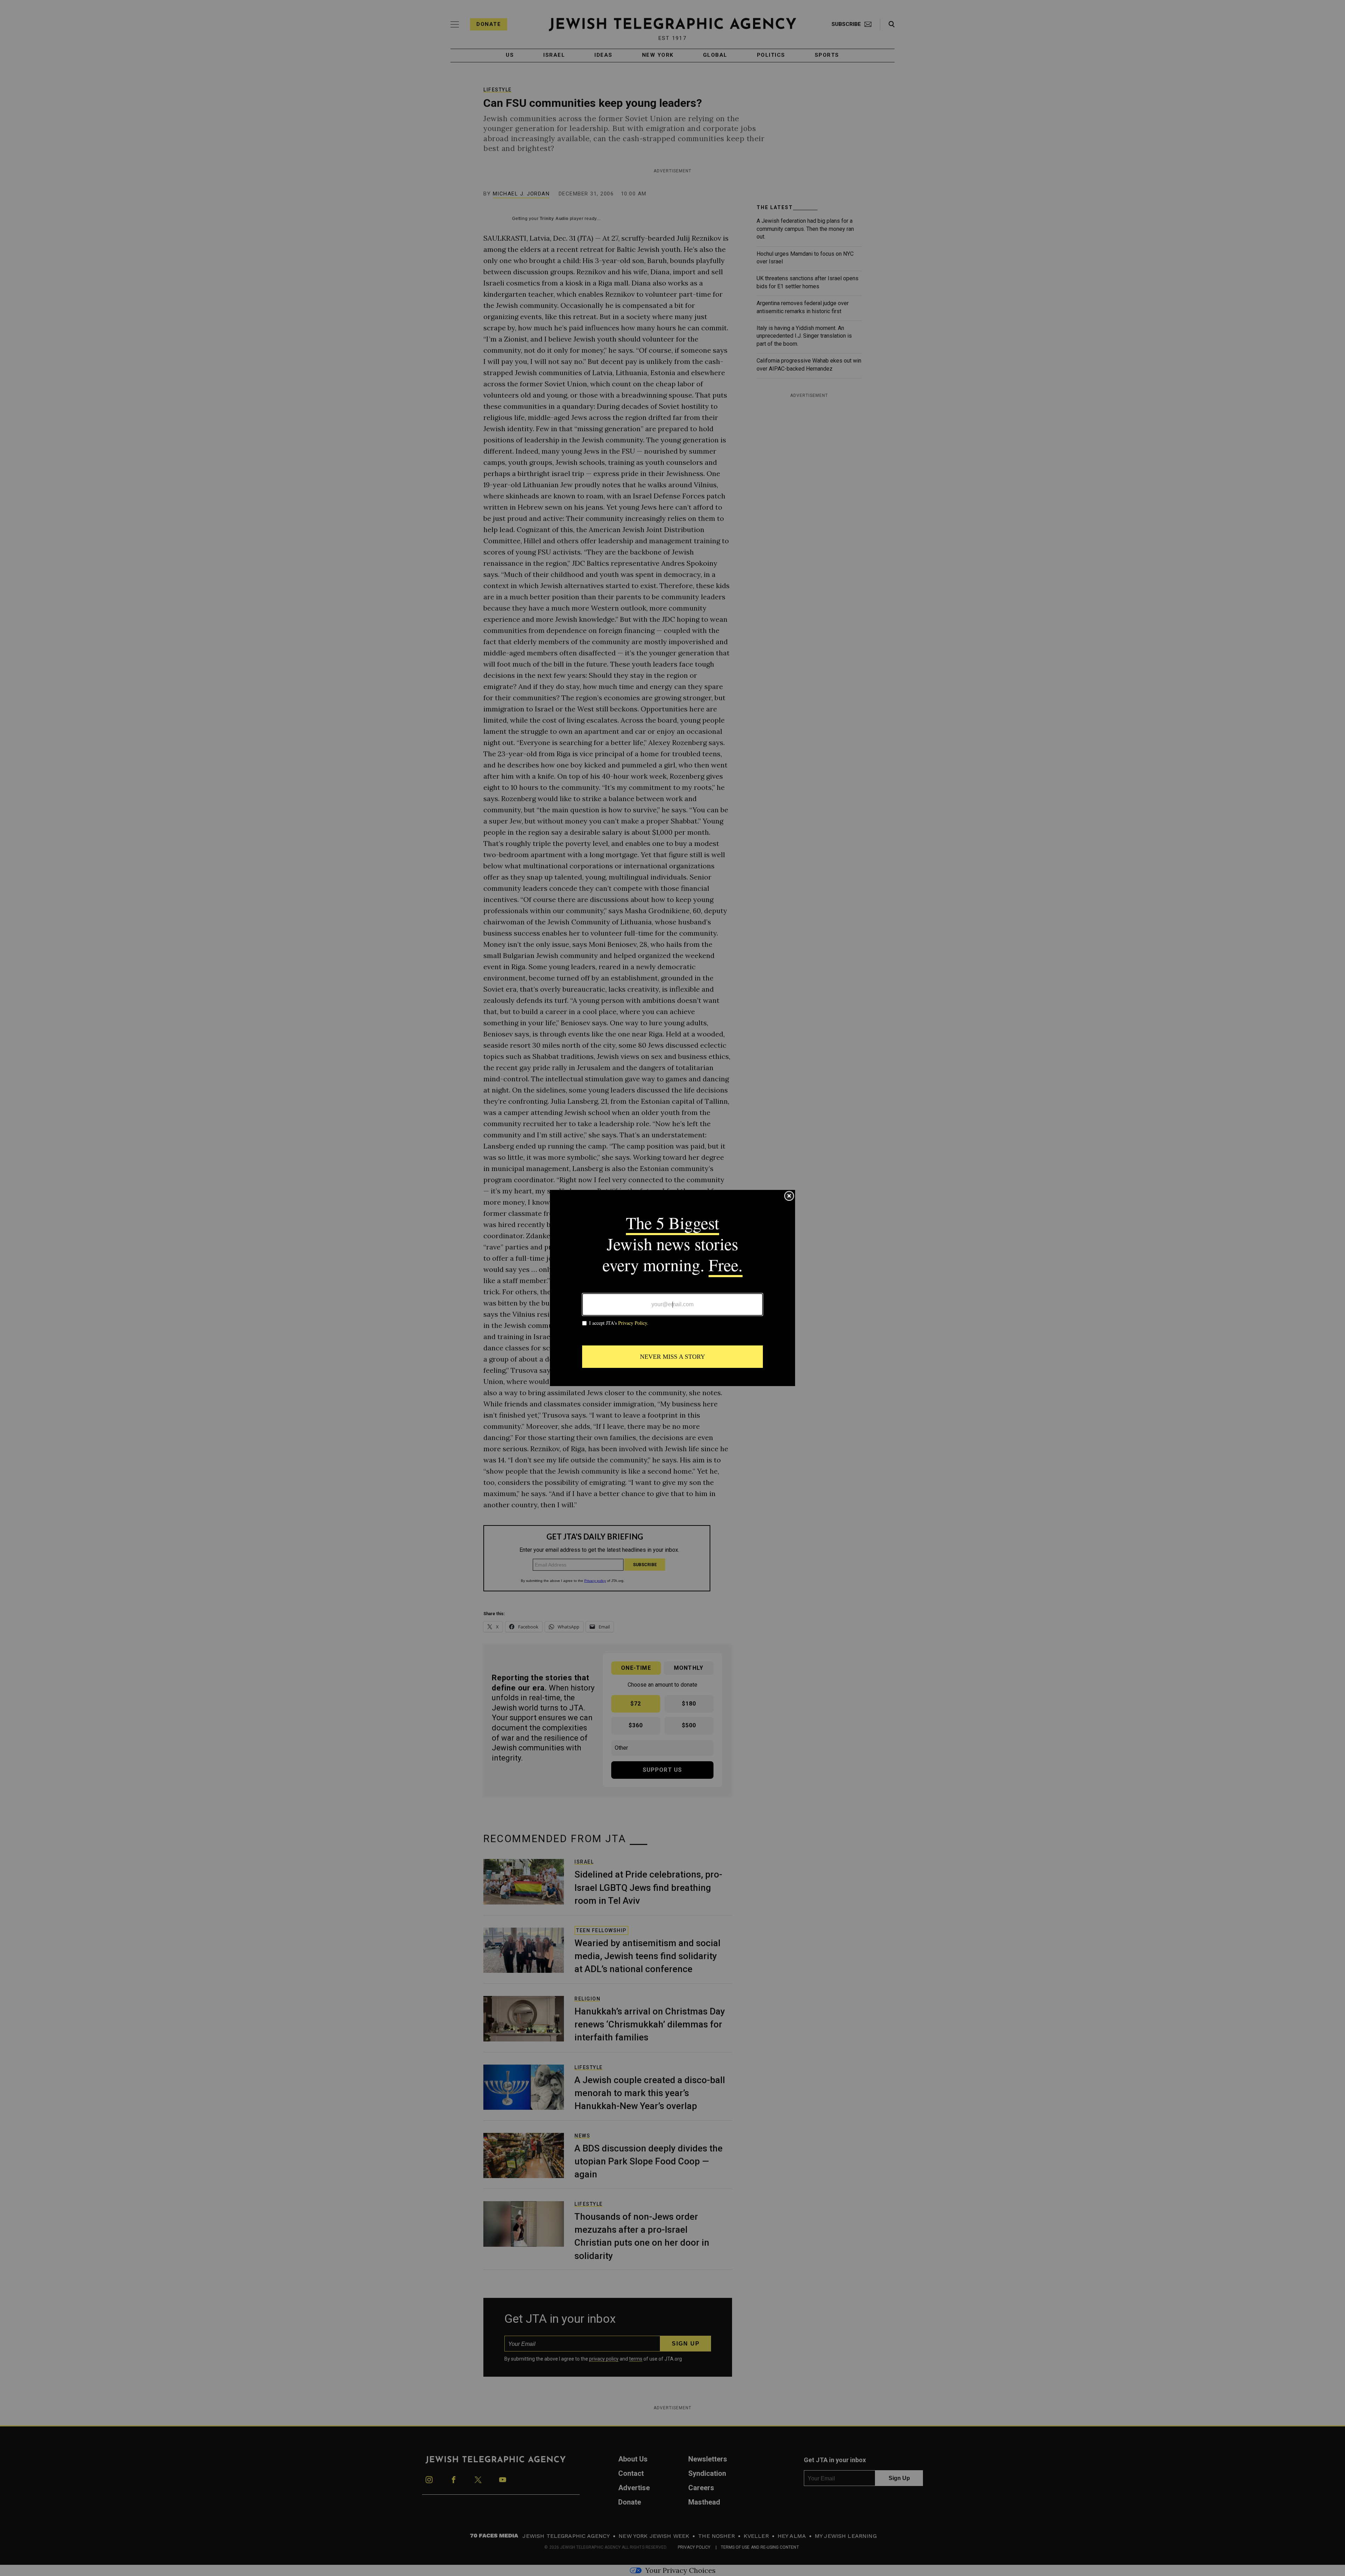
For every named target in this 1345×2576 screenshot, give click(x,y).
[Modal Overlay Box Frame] (672, 1288)
